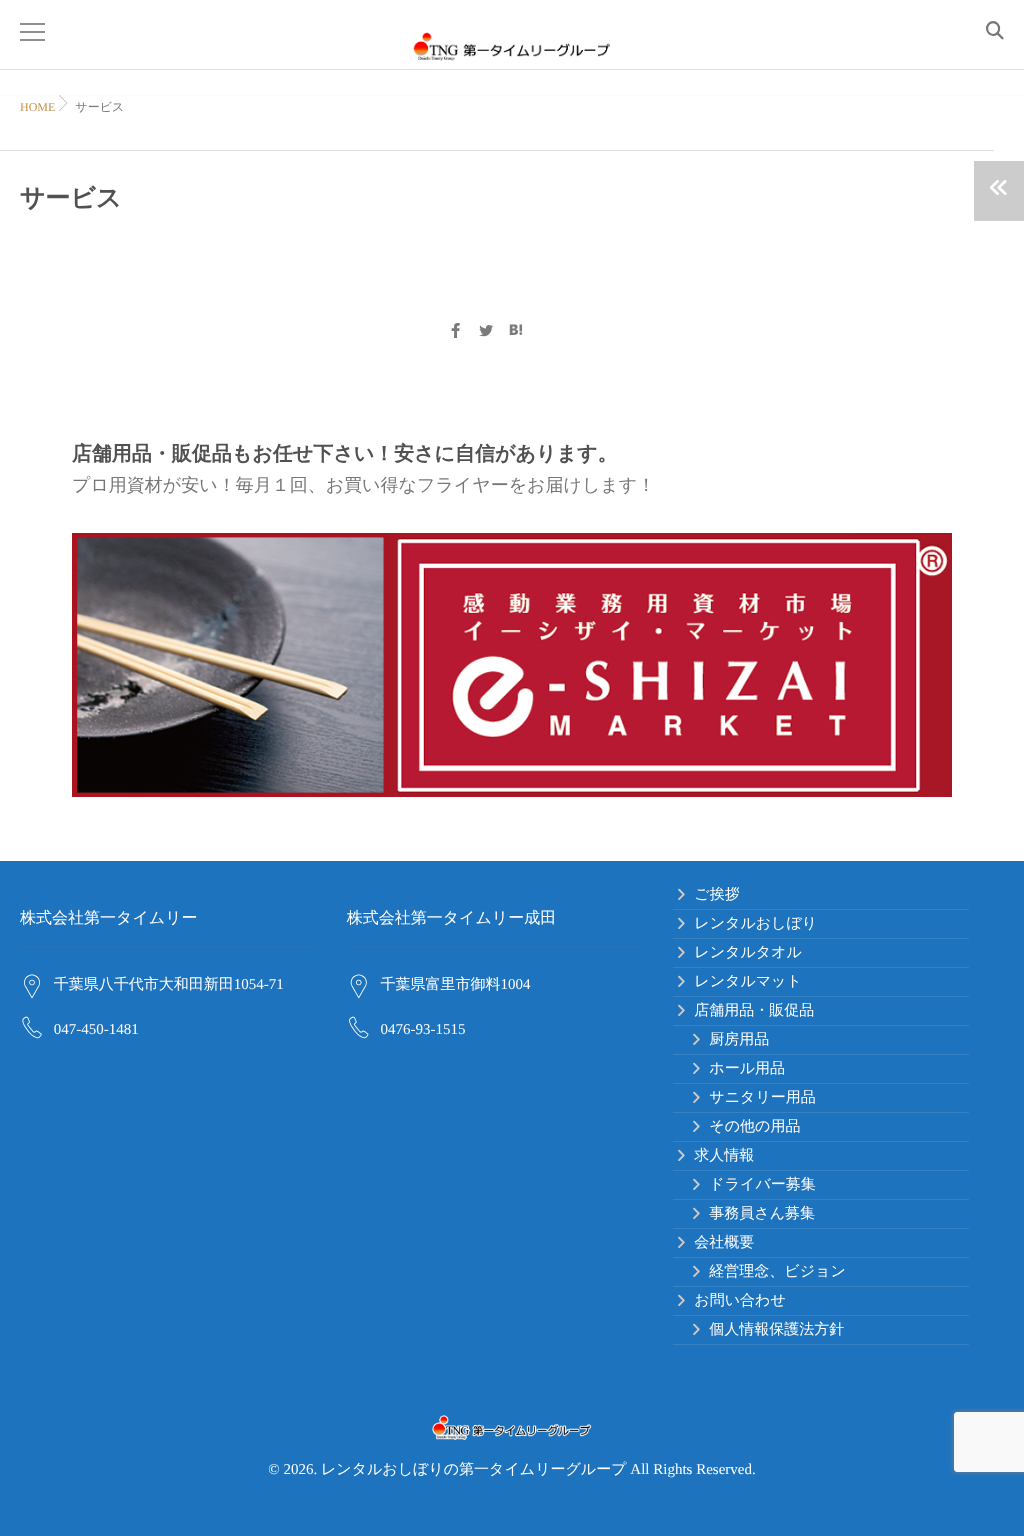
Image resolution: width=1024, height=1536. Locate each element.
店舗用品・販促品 (754, 1011)
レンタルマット (747, 982)
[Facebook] (455, 332)
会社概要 (724, 1243)
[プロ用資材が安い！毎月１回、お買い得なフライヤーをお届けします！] (512, 665)
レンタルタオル (747, 953)
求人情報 (724, 1156)
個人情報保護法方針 (776, 1330)
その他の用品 (754, 1127)
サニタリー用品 (762, 1098)
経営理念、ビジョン (777, 1272)
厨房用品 (739, 1040)
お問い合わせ (739, 1301)
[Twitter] (486, 332)
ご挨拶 (716, 895)
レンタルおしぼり (755, 924)
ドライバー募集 (762, 1185)
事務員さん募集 (762, 1214)
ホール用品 (747, 1069)
